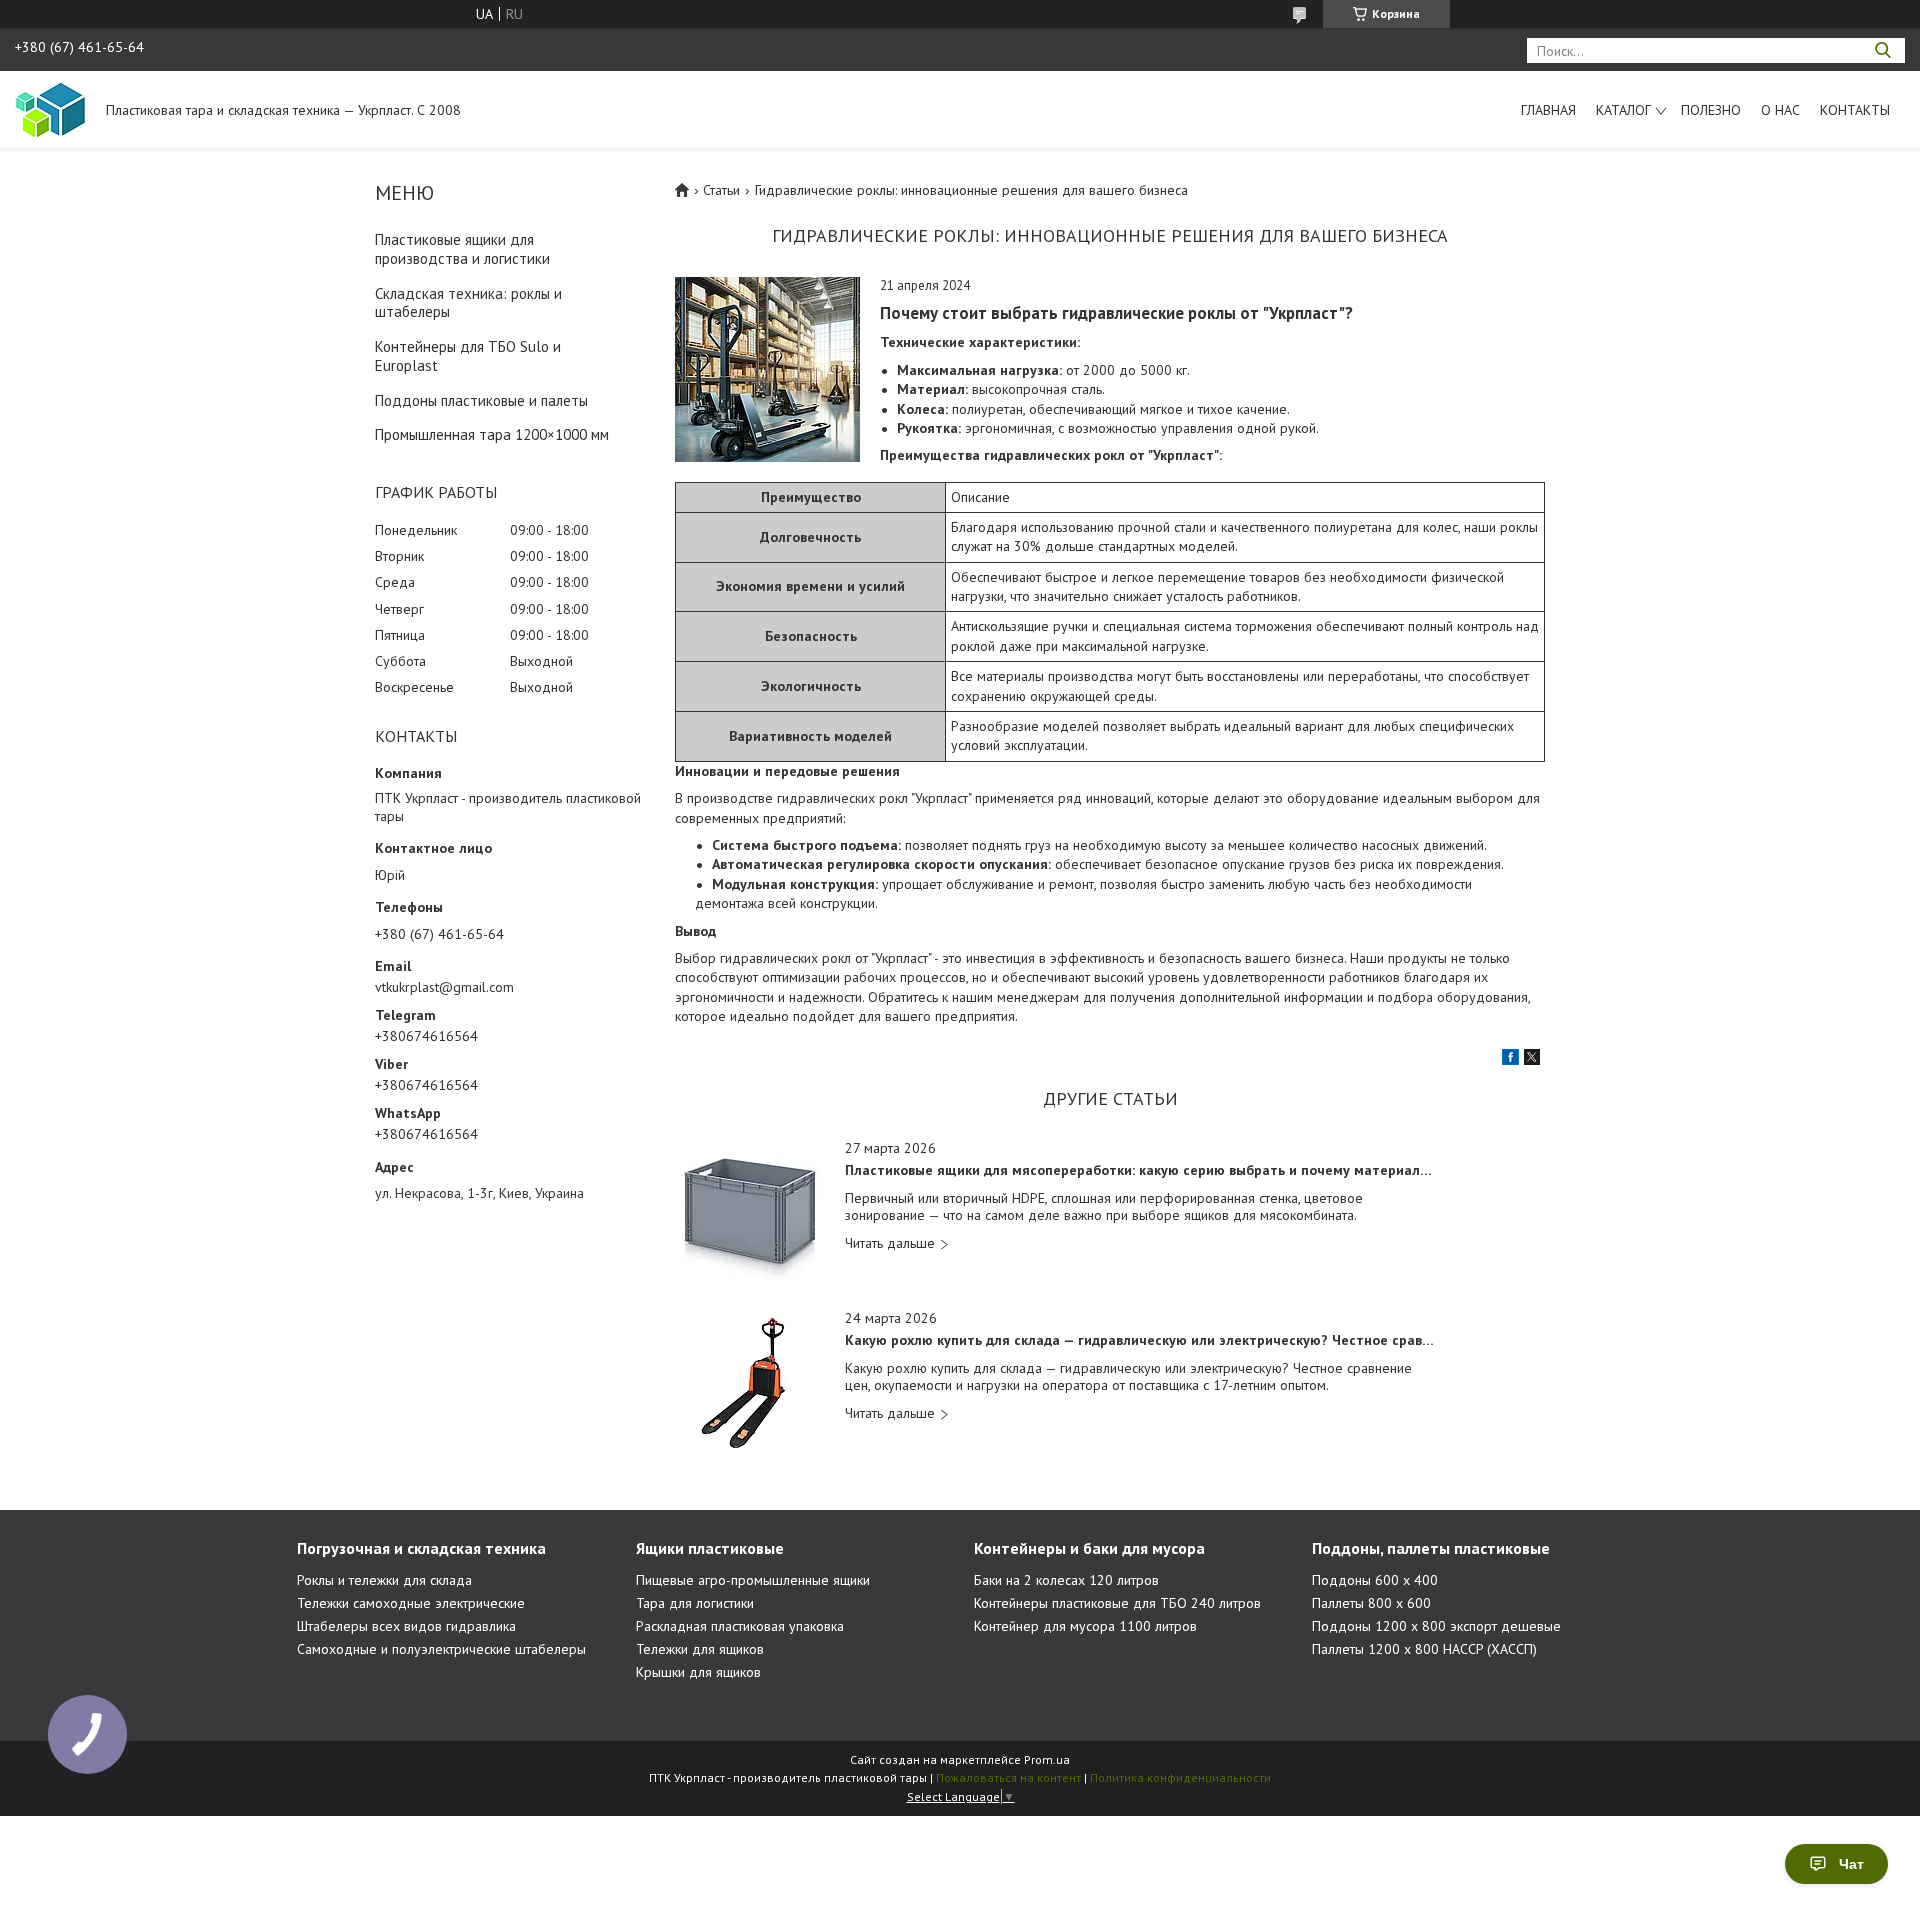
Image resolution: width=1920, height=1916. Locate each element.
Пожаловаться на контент (1008, 1777)
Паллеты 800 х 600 (1371, 1603)
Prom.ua (1047, 1759)
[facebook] (1510, 1060)
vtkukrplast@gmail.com (444, 987)
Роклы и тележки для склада (384, 1580)
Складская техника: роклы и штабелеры (468, 303)
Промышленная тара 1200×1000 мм (492, 434)
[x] (1532, 1060)
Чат (1851, 1864)
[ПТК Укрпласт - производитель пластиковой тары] (51, 109)
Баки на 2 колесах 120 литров (1066, 1580)
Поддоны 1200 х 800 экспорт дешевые (1436, 1626)
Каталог (1623, 110)
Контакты (1855, 110)
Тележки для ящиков (700, 1649)
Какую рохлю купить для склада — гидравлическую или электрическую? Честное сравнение (1139, 1340)
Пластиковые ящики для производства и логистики (462, 249)
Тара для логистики (695, 1603)
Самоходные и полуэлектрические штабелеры (441, 1649)
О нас (1780, 110)
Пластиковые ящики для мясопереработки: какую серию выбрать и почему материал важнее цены (1139, 1170)
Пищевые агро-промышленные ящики (753, 1580)
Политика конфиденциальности (1180, 1777)
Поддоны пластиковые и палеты (481, 400)
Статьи (721, 190)
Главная (1548, 110)
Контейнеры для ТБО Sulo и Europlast (468, 356)
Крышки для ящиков (698, 1672)
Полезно (1711, 110)
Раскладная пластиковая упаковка (740, 1626)
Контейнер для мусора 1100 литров (1085, 1626)
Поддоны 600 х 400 (1375, 1580)
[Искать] (1882, 50)
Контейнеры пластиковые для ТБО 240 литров (1117, 1603)
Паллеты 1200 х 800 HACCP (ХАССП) (1424, 1649)
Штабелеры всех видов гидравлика (406, 1626)
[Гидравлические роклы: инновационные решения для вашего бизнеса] (767, 369)
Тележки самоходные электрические (411, 1603)
